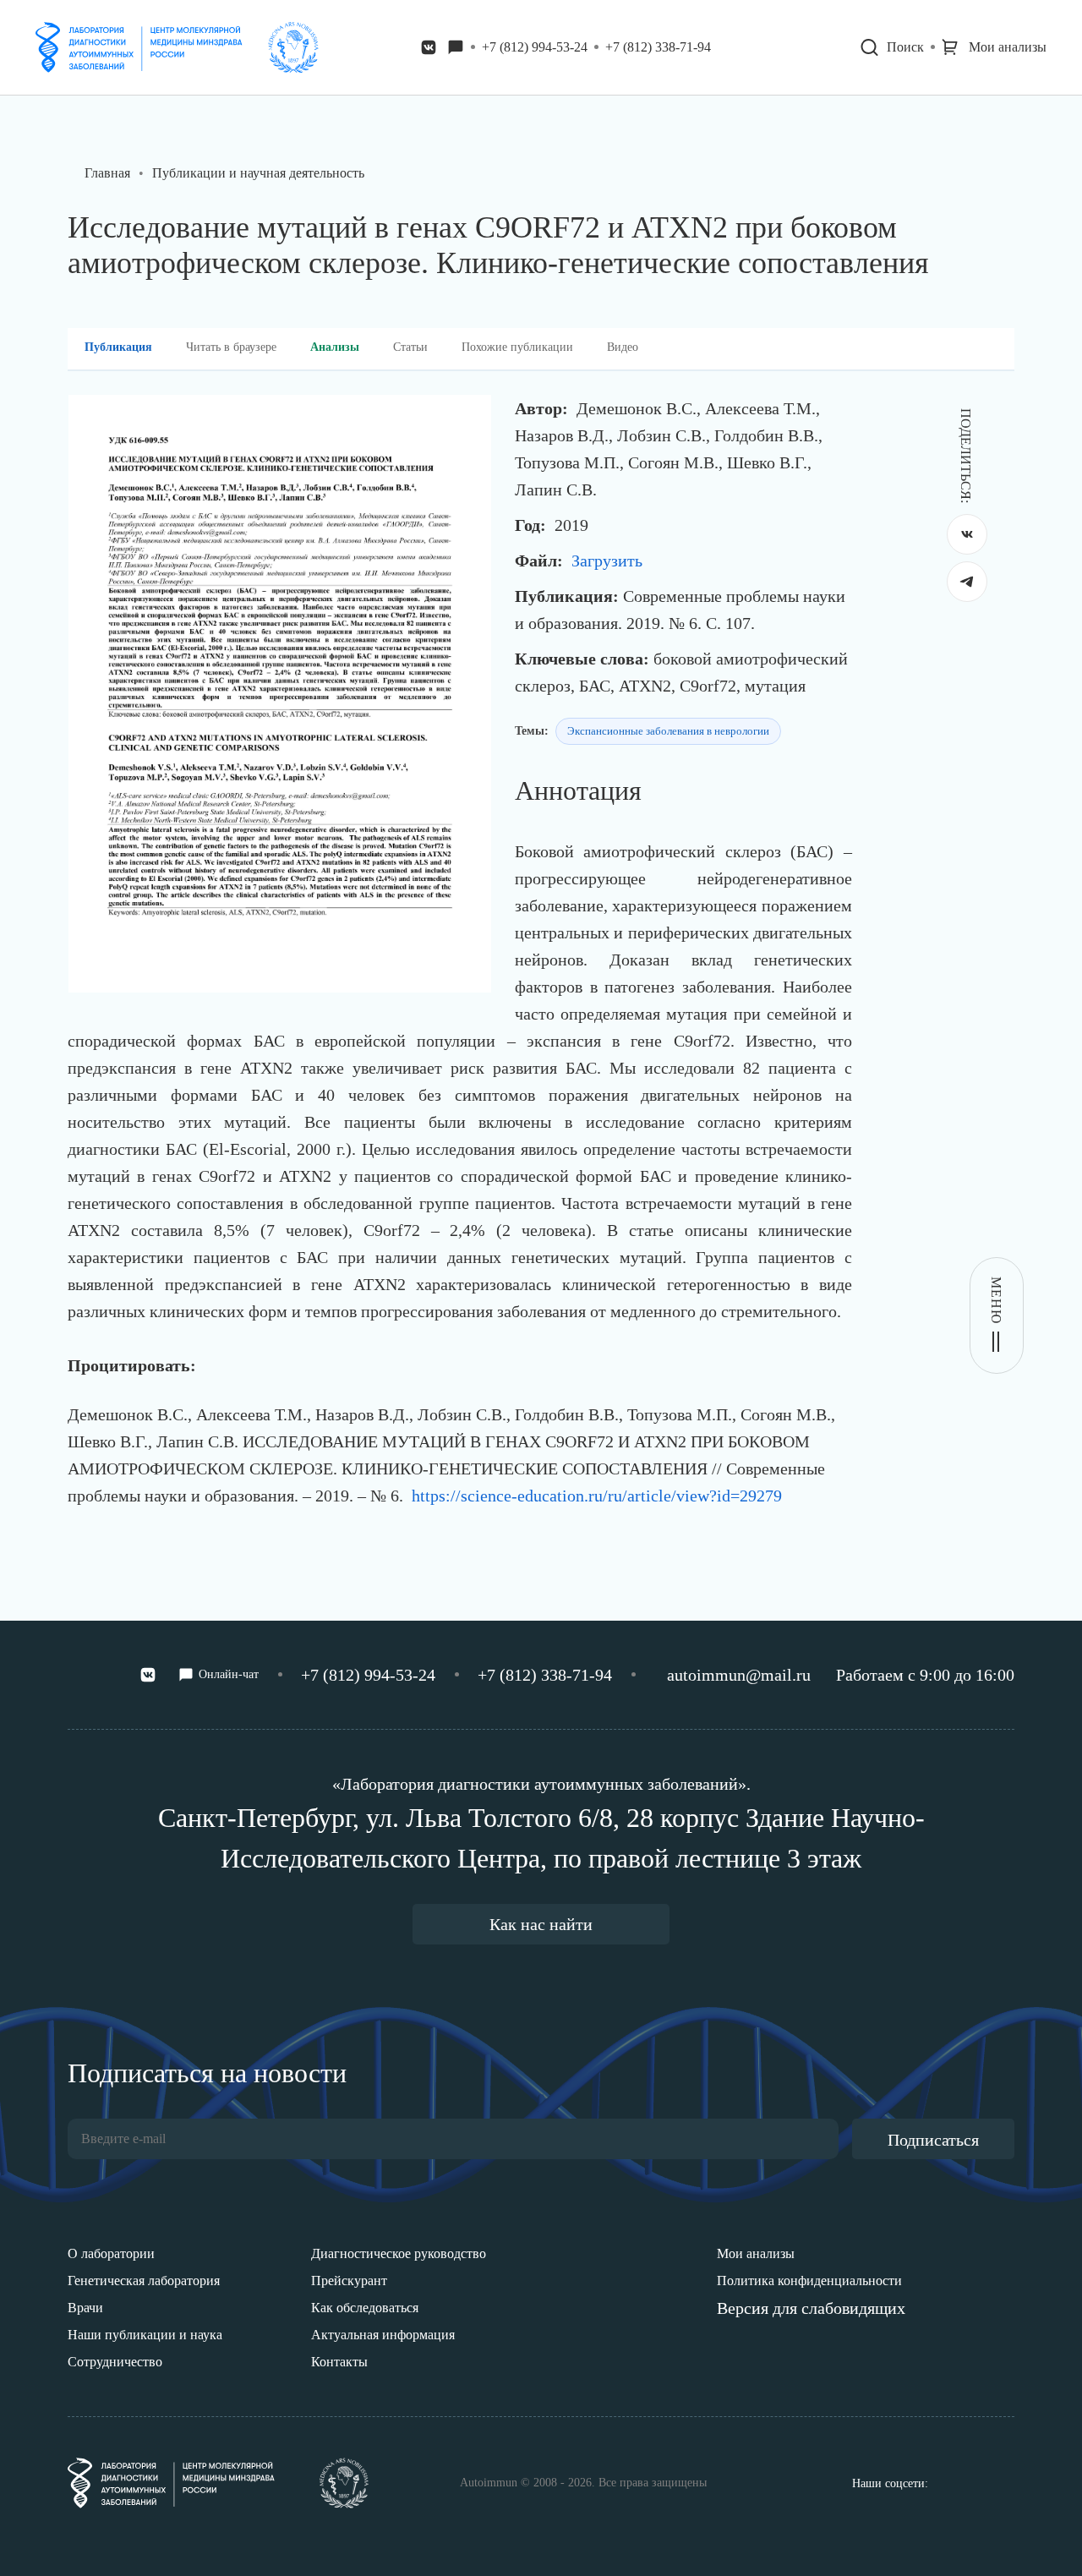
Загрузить (607, 561)
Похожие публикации (517, 347)
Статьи (410, 347)
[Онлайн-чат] (456, 47)
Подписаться (933, 2140)
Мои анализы (756, 2253)
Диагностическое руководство (399, 2253)
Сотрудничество (115, 2362)
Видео (623, 347)
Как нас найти (541, 1924)
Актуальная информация (383, 2335)
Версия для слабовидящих (811, 2308)
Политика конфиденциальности (809, 2281)
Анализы (335, 347)
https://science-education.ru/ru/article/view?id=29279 (597, 1496)
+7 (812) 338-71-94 (658, 47)
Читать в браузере (231, 347)
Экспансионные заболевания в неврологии (668, 731)
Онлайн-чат (229, 1674)
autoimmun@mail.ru (739, 1675)
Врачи (85, 2308)
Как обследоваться (365, 2308)
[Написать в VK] (429, 47)
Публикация (118, 347)
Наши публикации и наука (145, 2335)
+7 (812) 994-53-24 (535, 47)
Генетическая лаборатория (144, 2281)
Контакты (339, 2362)
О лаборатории (111, 2253)
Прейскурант (349, 2281)
